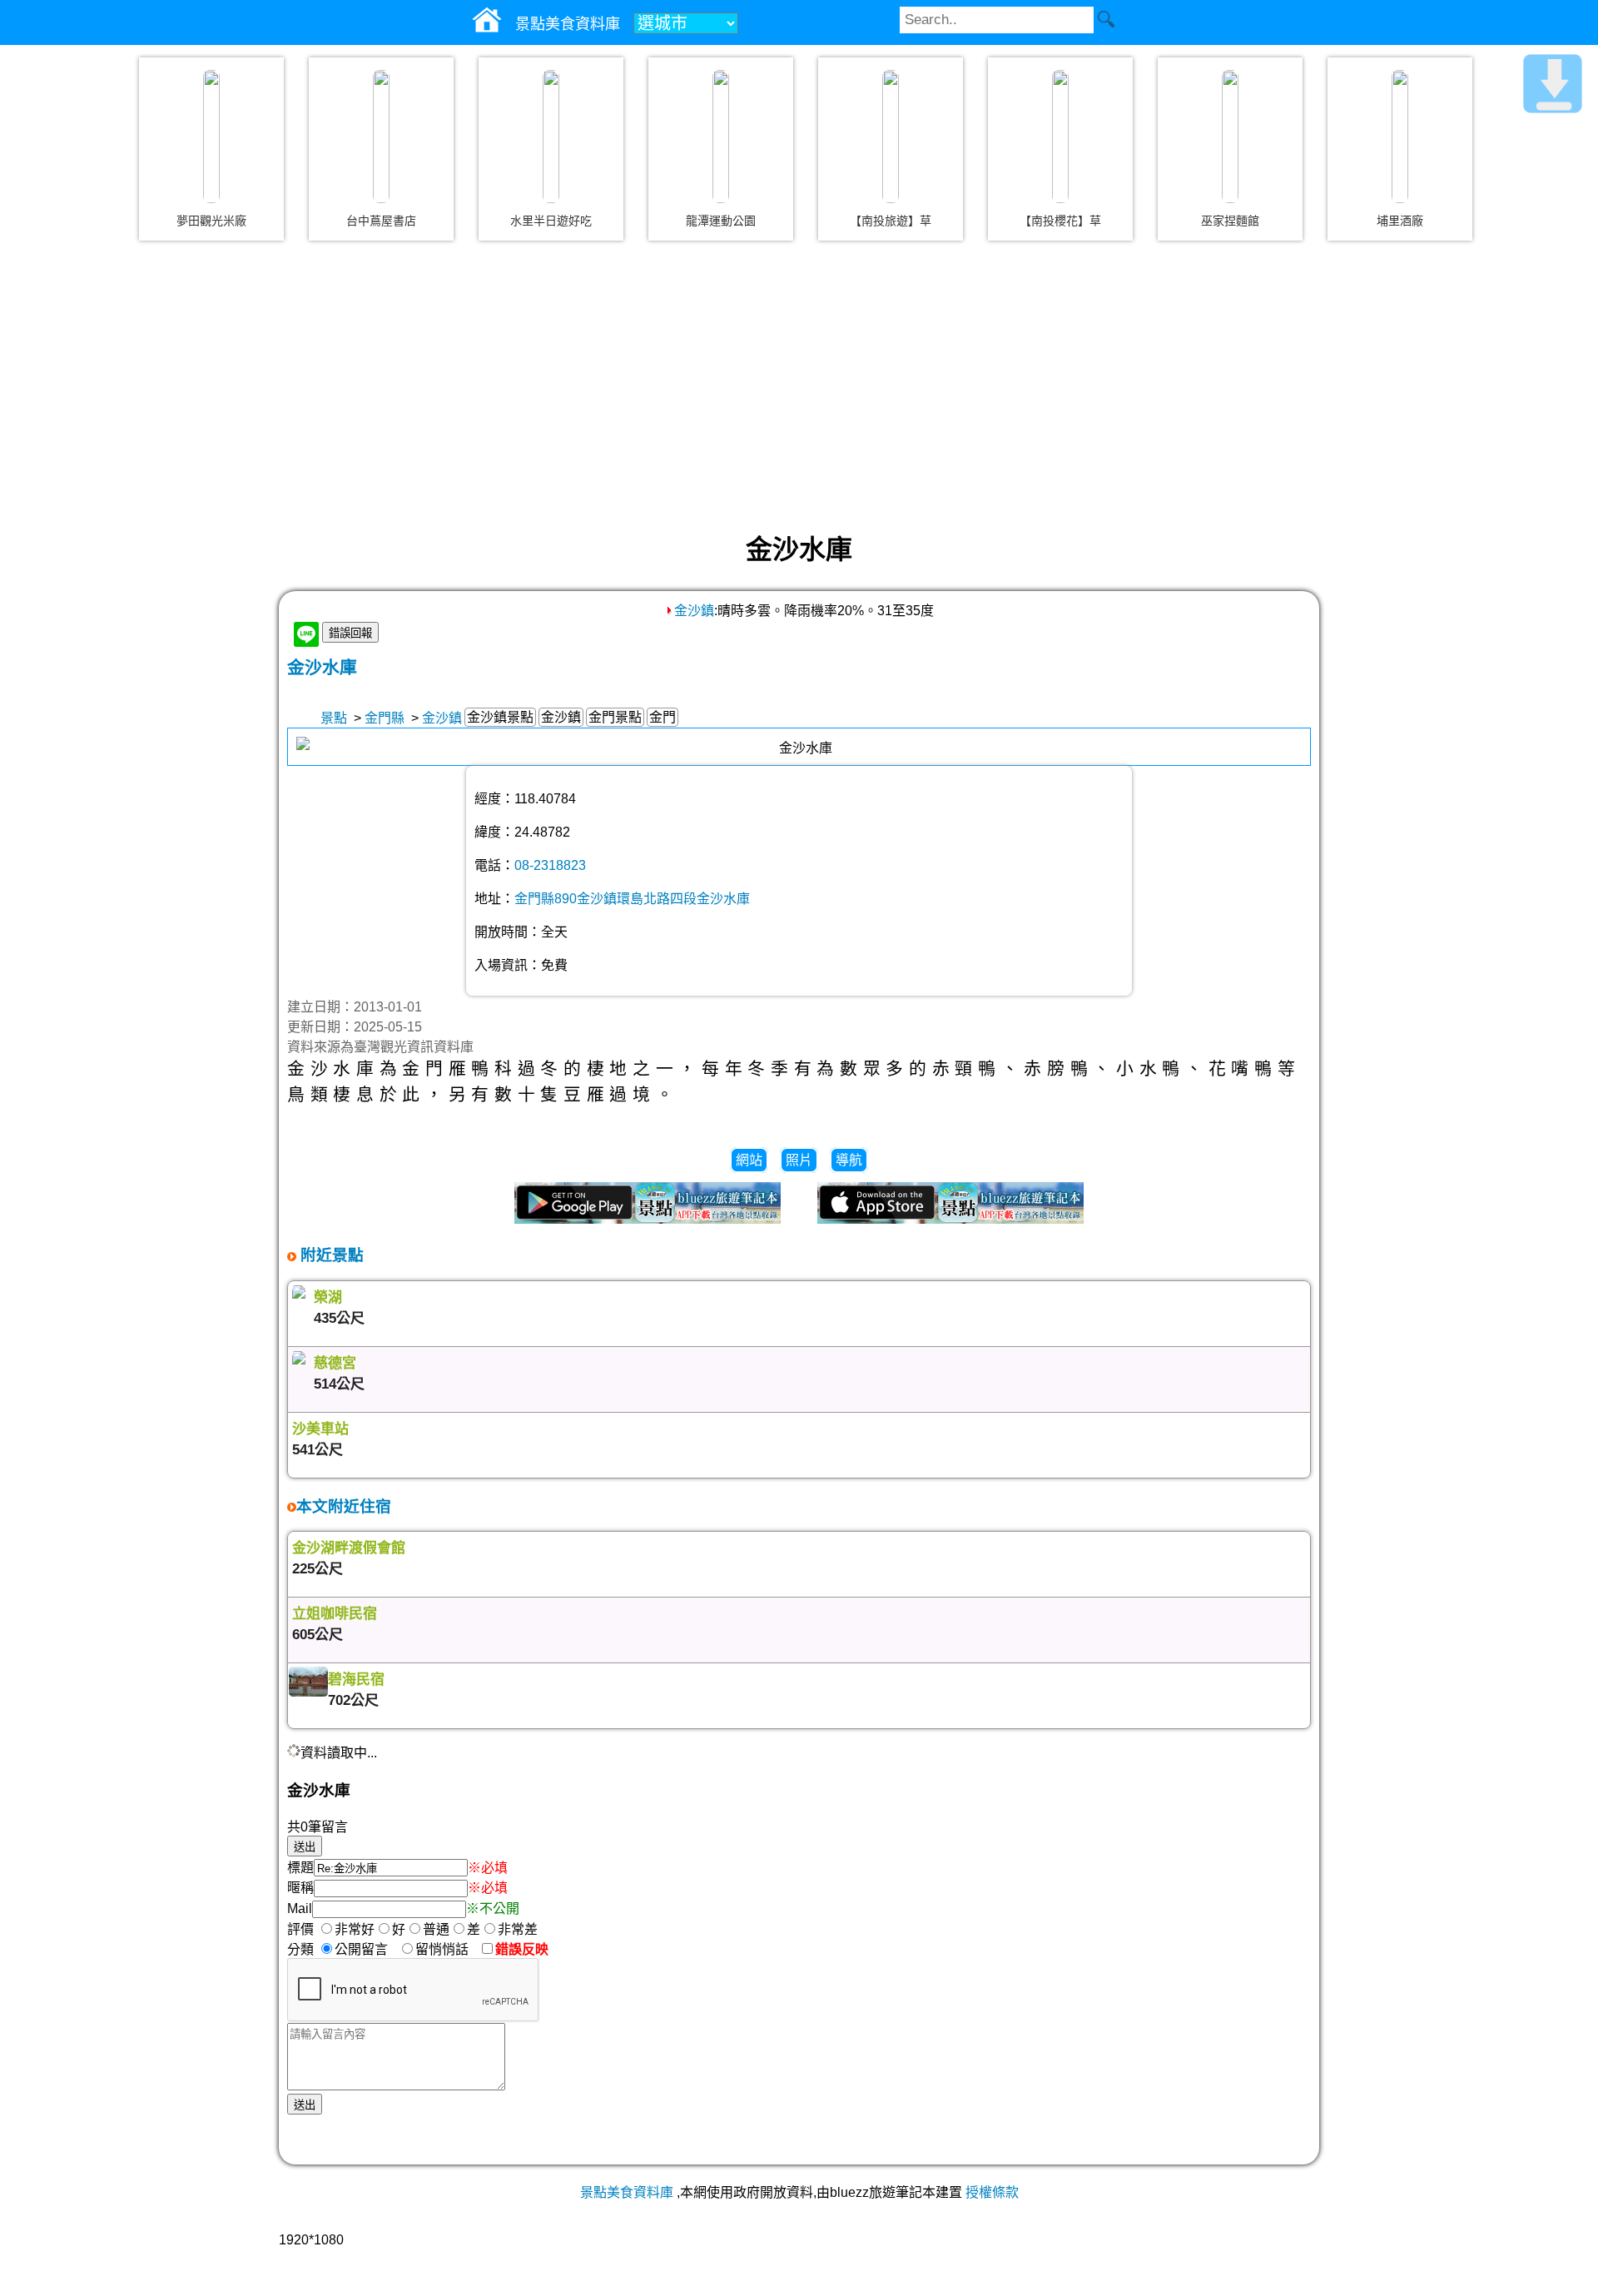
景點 (334, 718)
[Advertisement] (799, 386)
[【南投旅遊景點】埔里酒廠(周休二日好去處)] (1400, 137)
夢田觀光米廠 (211, 221)
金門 (663, 717)
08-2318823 (550, 865)
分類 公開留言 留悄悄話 (383, 1949)
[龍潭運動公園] (721, 137)
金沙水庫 (322, 667)
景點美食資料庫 (627, 2192)
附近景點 (330, 1255)
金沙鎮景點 (500, 717)
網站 (749, 1160)
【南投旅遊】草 (891, 221)
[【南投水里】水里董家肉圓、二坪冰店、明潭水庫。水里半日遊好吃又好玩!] (551, 137)
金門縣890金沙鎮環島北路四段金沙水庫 (632, 899)
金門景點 (615, 717)
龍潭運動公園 (721, 221)
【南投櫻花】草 (1060, 221)
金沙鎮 (694, 611)
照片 (799, 1160)
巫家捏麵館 (1230, 221)
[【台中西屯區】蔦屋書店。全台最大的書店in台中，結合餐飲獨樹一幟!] (381, 137)
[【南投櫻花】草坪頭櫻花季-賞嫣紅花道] (1060, 137)
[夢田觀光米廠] (211, 137)
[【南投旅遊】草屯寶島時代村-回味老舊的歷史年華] (891, 137)
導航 (849, 1160)
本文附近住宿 (344, 1506)
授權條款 (992, 2192)
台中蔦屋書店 (381, 221)
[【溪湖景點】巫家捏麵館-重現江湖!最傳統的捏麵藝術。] (1230, 137)
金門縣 (385, 718)
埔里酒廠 (1400, 221)
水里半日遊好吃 (551, 221)
